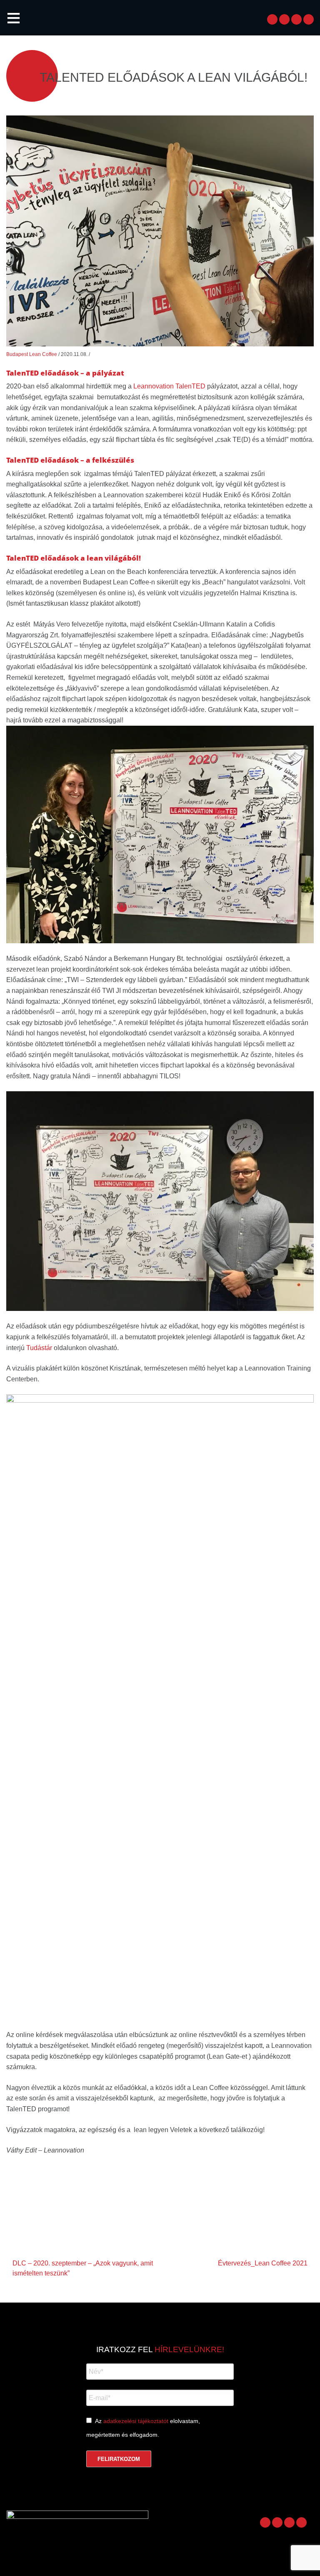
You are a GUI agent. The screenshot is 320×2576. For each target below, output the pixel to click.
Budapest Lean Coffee (32, 354)
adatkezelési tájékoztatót (136, 2421)
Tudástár (39, 1348)
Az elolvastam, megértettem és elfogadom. (143, 2428)
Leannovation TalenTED (169, 386)
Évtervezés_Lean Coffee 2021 (263, 2263)
